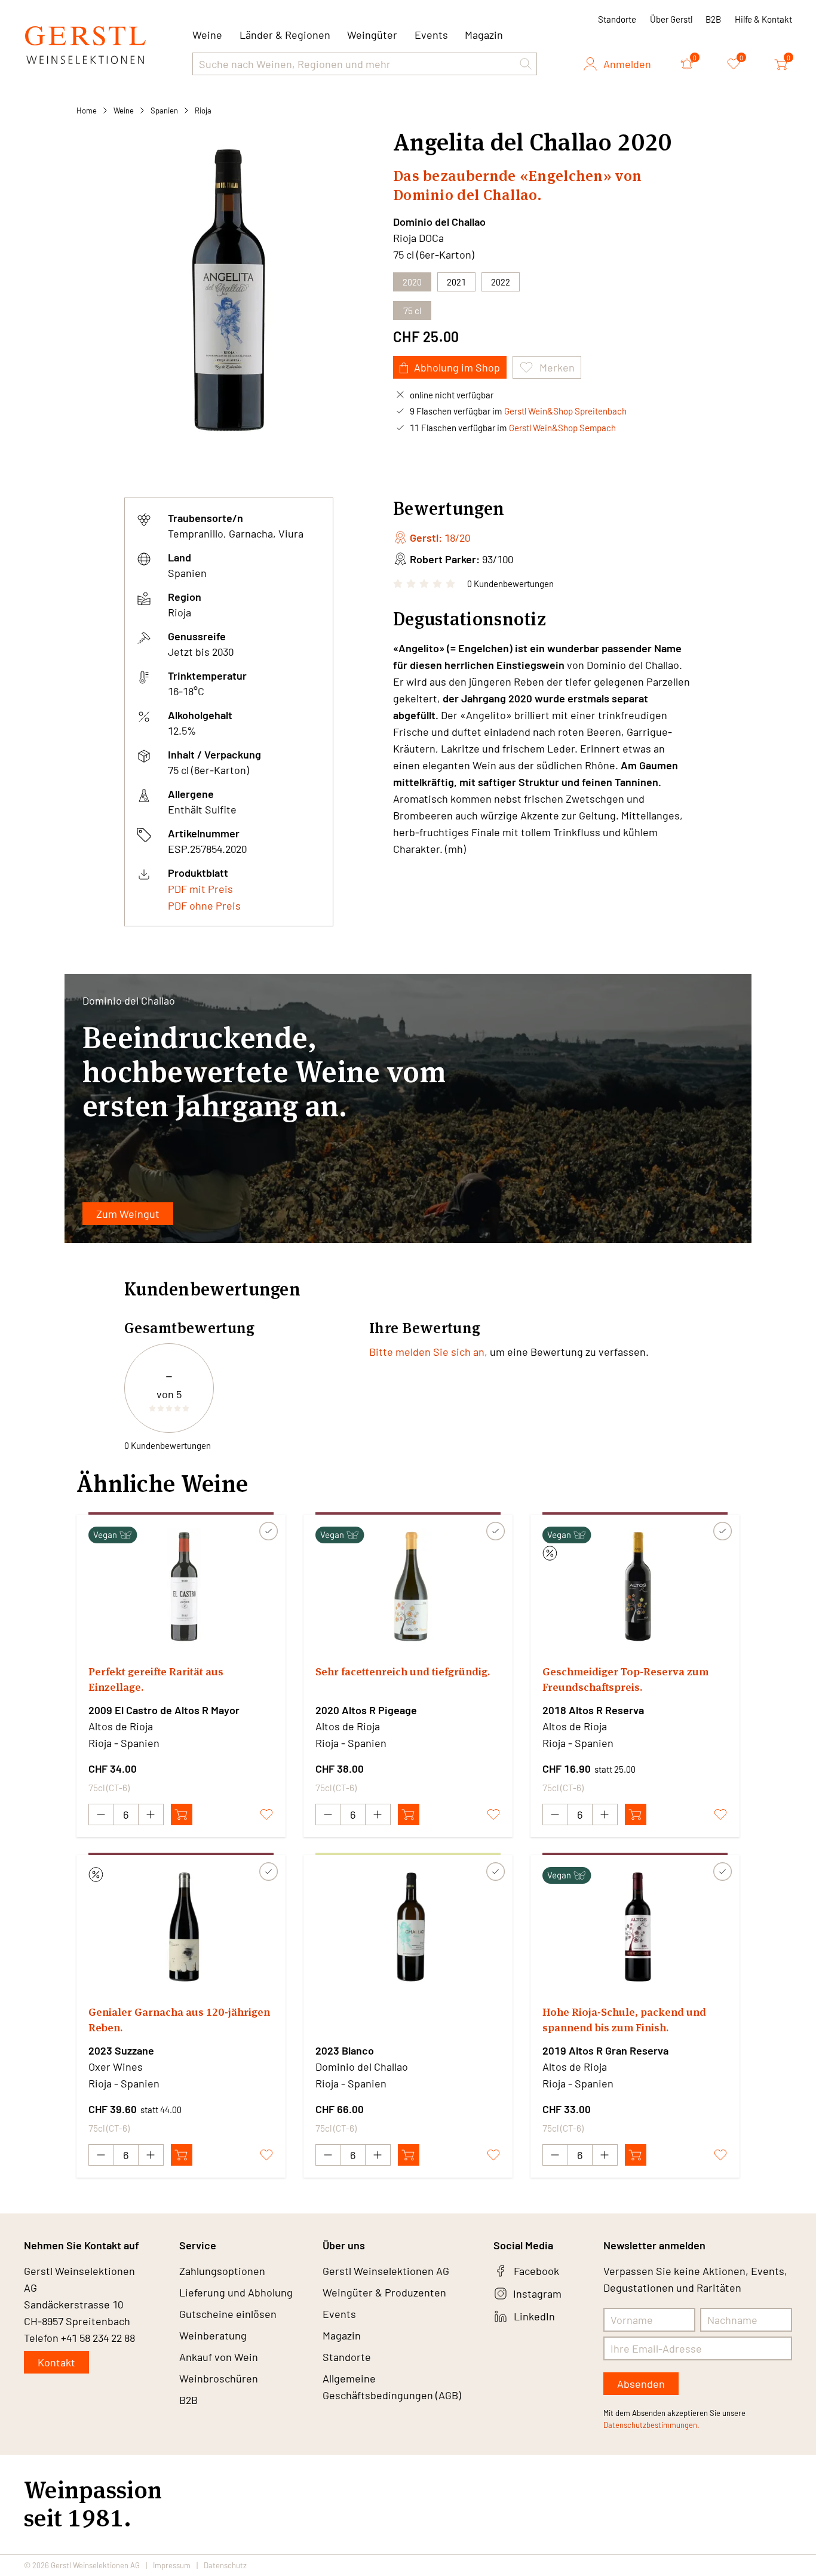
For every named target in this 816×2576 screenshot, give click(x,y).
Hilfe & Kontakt (763, 19)
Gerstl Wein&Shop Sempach (562, 428)
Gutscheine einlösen (228, 2314)
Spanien (164, 110)
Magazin (484, 35)
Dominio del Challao (439, 222)
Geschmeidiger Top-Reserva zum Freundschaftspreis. (625, 1679)
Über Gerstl (671, 19)
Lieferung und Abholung (236, 2292)
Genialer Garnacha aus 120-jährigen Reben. (179, 2020)
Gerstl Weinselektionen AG (386, 2271)
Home (87, 110)
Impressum (172, 2565)
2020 (412, 282)
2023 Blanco (345, 2050)
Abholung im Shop (457, 367)
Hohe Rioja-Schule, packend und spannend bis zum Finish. (624, 2020)
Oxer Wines (116, 2067)
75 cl (412, 311)
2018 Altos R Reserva (593, 1710)
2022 (501, 282)
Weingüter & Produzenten (384, 2292)
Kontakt (56, 2362)
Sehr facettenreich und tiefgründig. (403, 1671)
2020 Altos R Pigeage (366, 1710)
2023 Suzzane (121, 2050)
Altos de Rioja (121, 1726)
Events (431, 35)
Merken (557, 367)
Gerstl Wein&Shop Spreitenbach (565, 411)
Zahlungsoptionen (222, 2271)
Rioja (203, 110)
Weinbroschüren (219, 2378)
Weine (124, 110)
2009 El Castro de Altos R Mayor (164, 1710)
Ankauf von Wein (219, 2357)
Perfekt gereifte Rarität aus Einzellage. (156, 1679)
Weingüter (372, 35)
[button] (526, 64)
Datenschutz (225, 2565)
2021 (456, 282)
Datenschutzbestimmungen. (651, 2425)
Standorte (617, 19)
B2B (713, 19)
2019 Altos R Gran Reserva (605, 2050)
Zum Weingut (128, 1214)
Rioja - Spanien (124, 1743)
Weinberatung (213, 2335)
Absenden (641, 2384)
